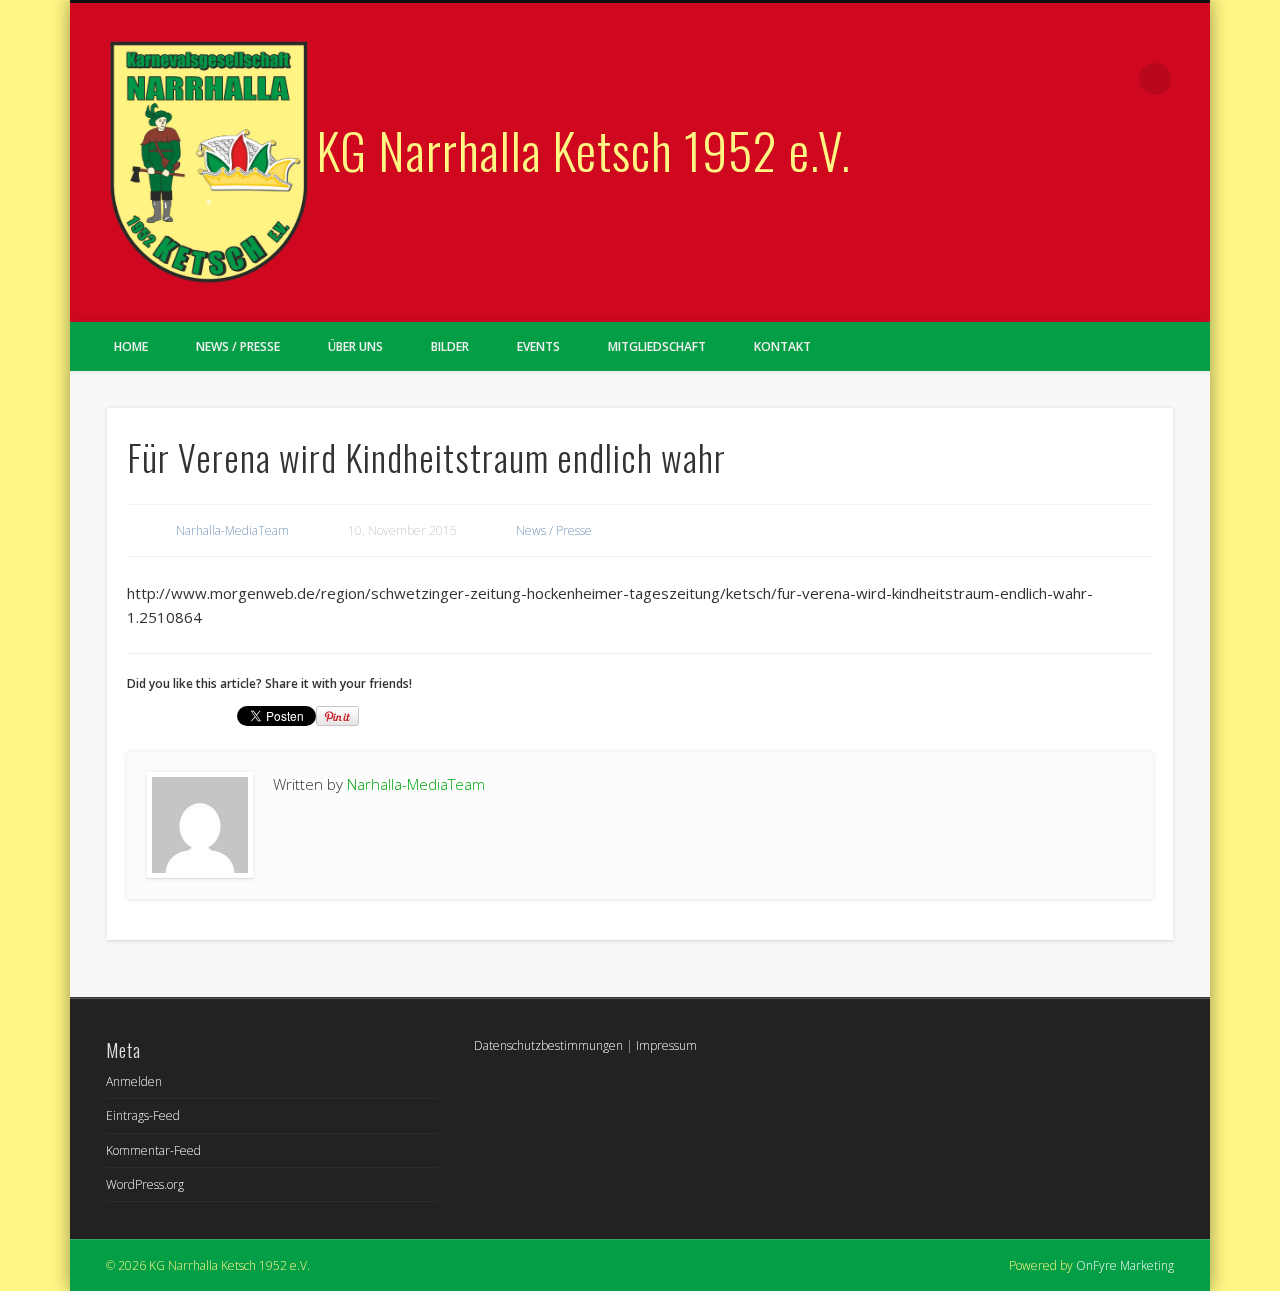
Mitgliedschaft (657, 346)
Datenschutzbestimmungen (548, 1045)
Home (131, 346)
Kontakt (782, 346)
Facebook (1114, 79)
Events (538, 346)
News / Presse (238, 346)
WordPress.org (145, 1184)
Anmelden (134, 1081)
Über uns (355, 346)
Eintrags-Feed (143, 1115)
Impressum (666, 1045)
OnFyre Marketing (1125, 1265)
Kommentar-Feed (153, 1150)
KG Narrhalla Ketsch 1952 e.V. (584, 149)
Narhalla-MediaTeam (232, 530)
